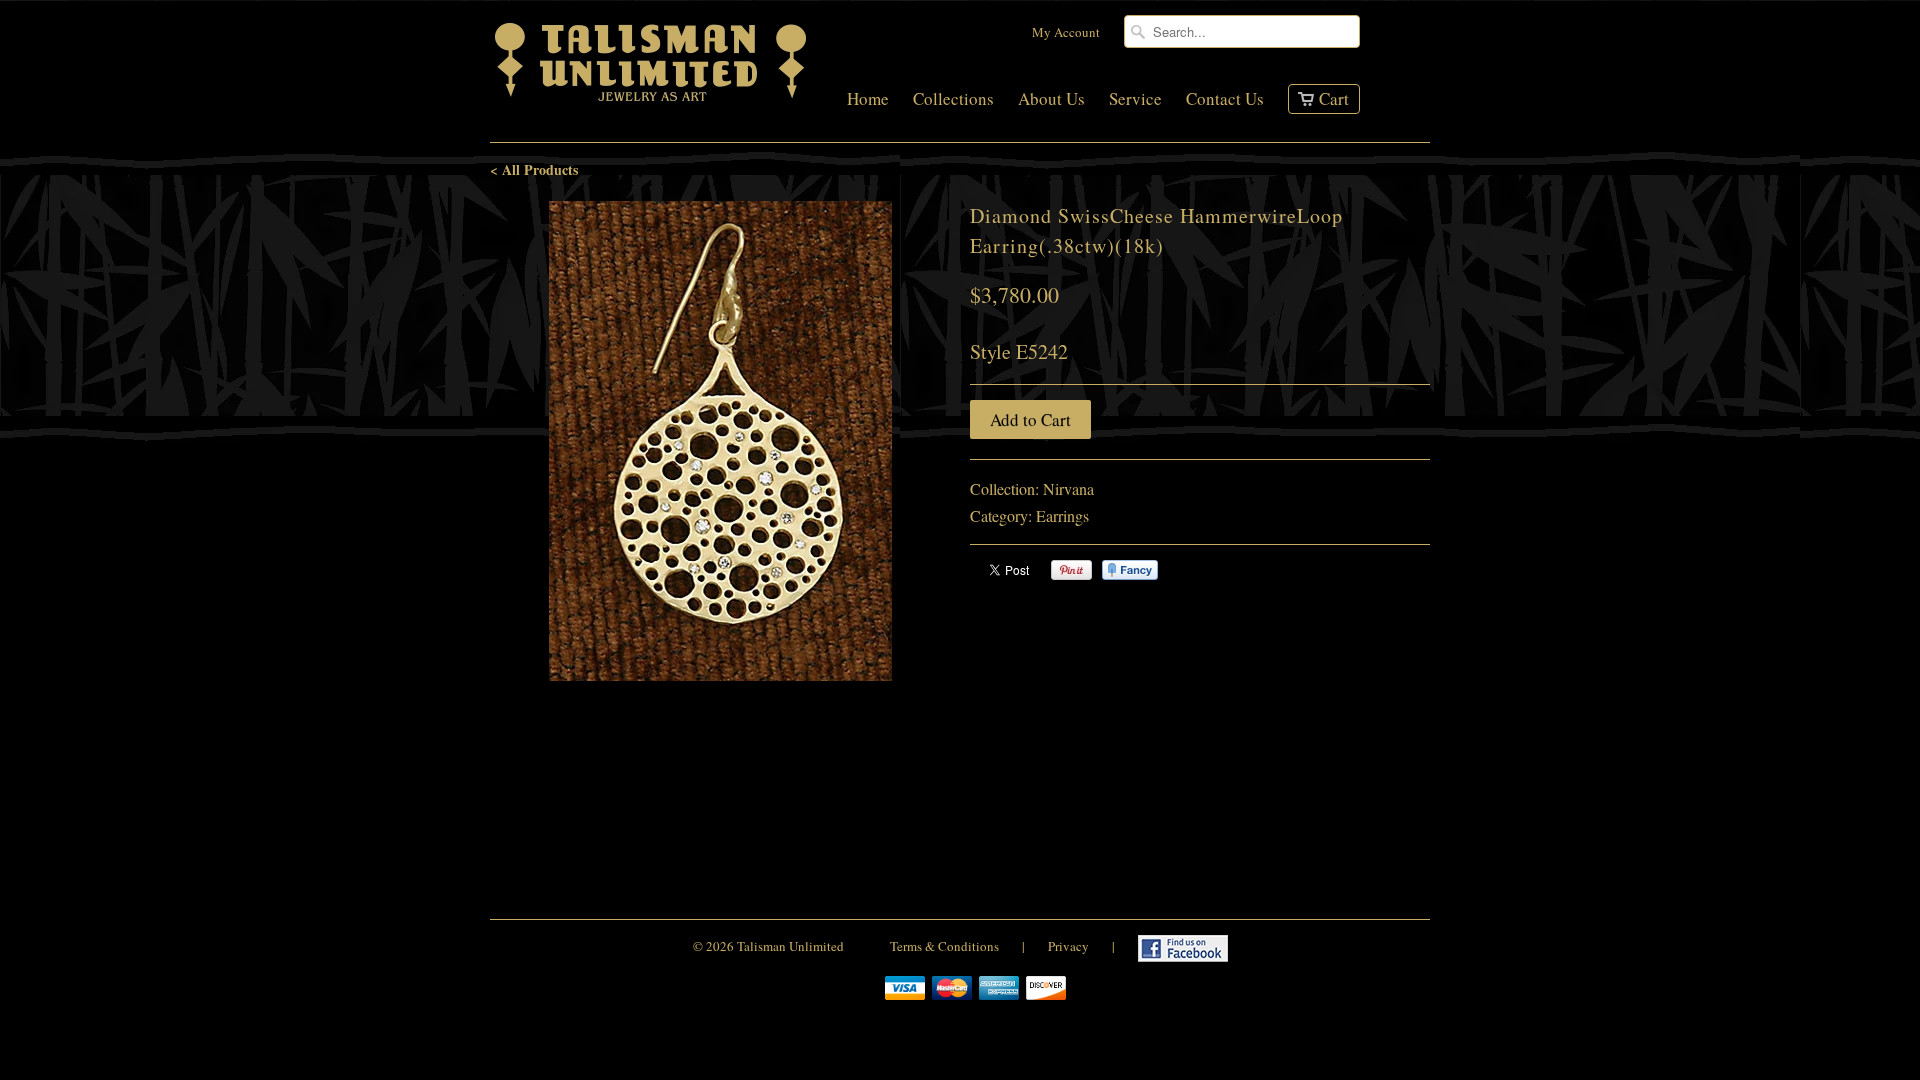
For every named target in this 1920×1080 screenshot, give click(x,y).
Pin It (1071, 570)
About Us (1051, 100)
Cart (1334, 98)
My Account (1066, 32)
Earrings (1062, 515)
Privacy (1068, 946)
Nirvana (1068, 488)
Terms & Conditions (944, 946)
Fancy (1130, 570)
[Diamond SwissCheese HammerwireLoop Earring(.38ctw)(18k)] (720, 441)
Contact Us (1225, 100)
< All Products (534, 169)
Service (1135, 100)
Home (868, 100)
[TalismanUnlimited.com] (652, 101)
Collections (953, 100)
